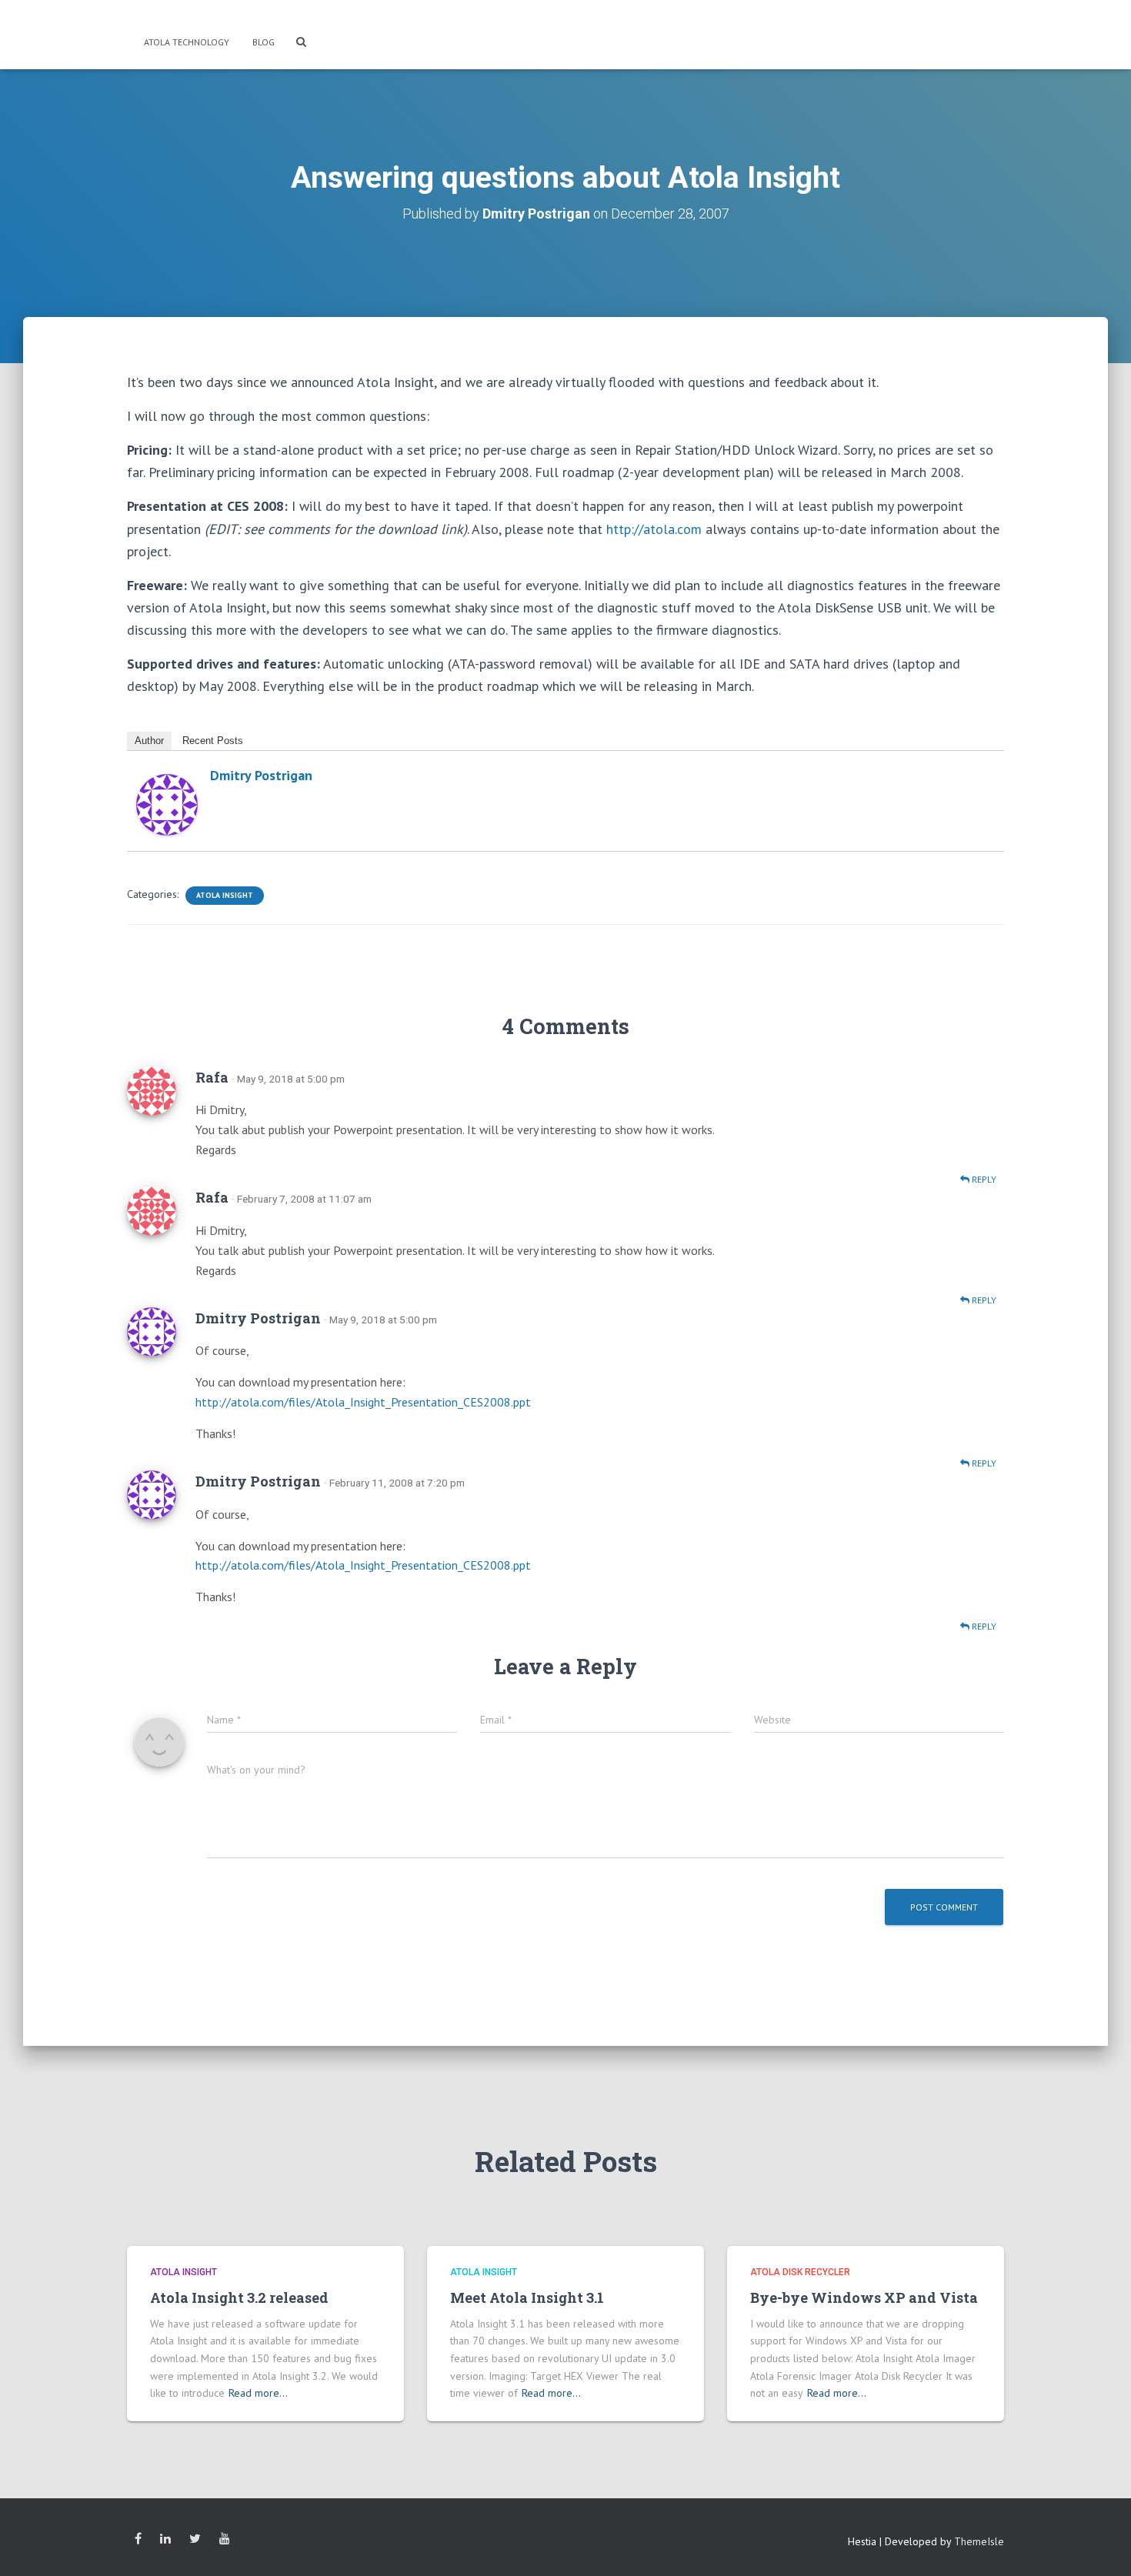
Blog (264, 42)
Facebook (138, 2539)
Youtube (225, 2539)
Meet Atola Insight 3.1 (527, 2297)
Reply (983, 1179)
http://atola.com (654, 529)
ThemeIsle (979, 2541)
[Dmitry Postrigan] (167, 804)
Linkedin (165, 2539)
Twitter (195, 2539)
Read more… (258, 2393)
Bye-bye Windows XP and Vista (864, 2297)
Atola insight (225, 895)
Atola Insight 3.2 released (239, 2297)
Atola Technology (185, 42)
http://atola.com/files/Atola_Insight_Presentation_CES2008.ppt (363, 1402)
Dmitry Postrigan (261, 775)
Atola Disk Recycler (800, 2272)
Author (149, 741)
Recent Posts (213, 741)
